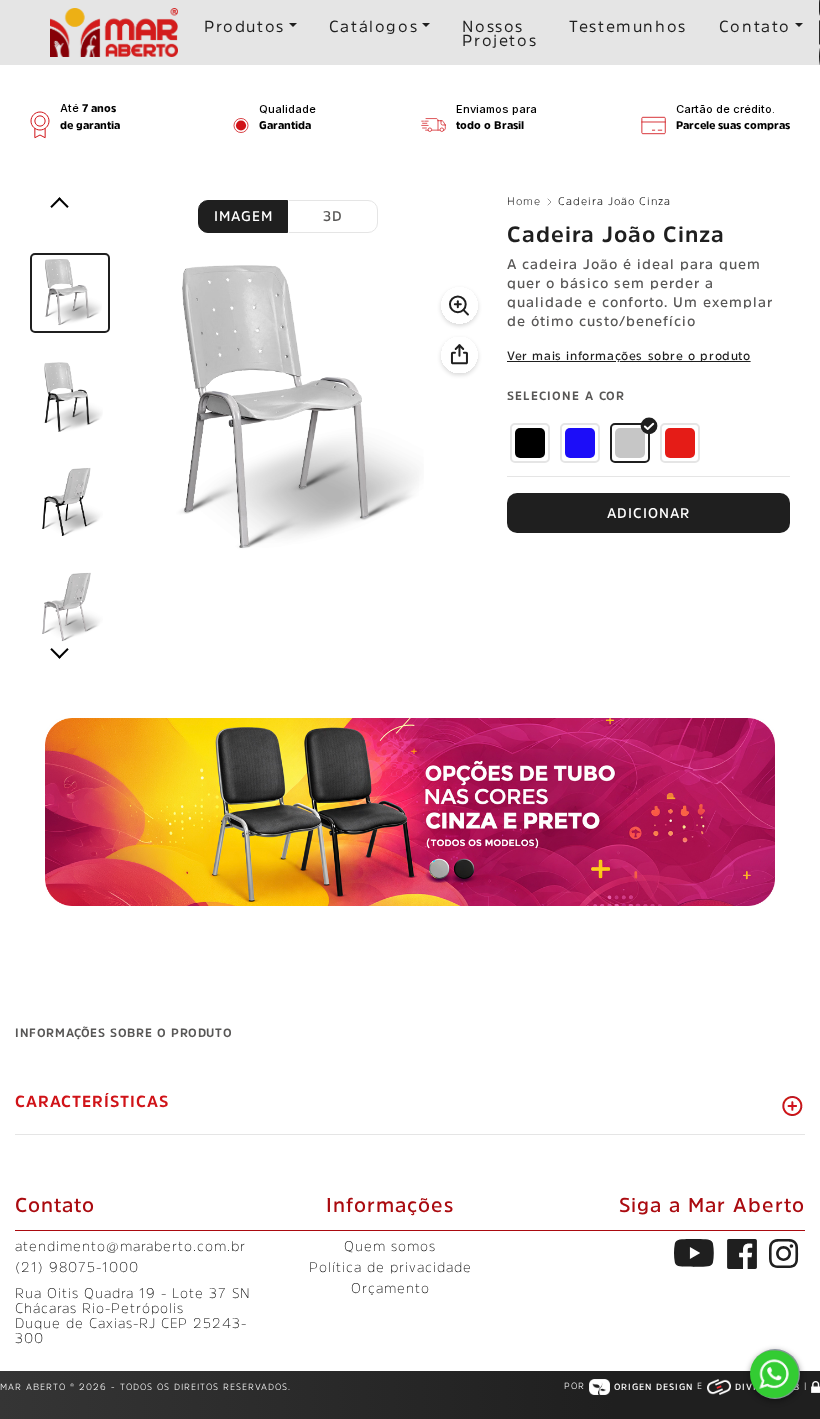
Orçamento (390, 1288)
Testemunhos (628, 26)
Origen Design (653, 1386)
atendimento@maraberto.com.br (130, 1246)
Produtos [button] (244, 26)
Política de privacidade (390, 1267)
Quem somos (390, 1246)
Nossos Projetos (499, 33)
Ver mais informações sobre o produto (629, 356)
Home (524, 201)
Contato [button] (755, 26)
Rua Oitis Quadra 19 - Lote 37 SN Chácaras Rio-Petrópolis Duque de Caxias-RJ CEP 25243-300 (133, 1315)
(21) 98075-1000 (77, 1267)
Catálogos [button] (373, 26)
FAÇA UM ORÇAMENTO (648, 513)
